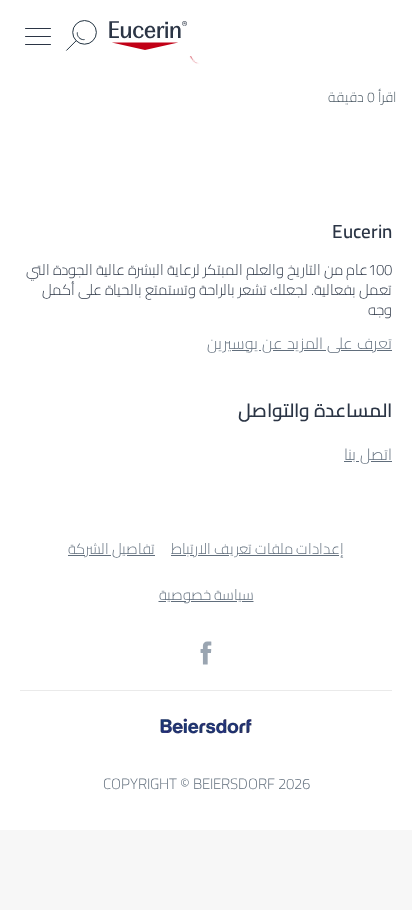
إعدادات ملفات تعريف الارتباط (257, 548)
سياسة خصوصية (206, 594)
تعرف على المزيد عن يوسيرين (299, 343)
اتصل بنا (368, 454)
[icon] (206, 653)
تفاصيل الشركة (111, 548)
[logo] (148, 35)
